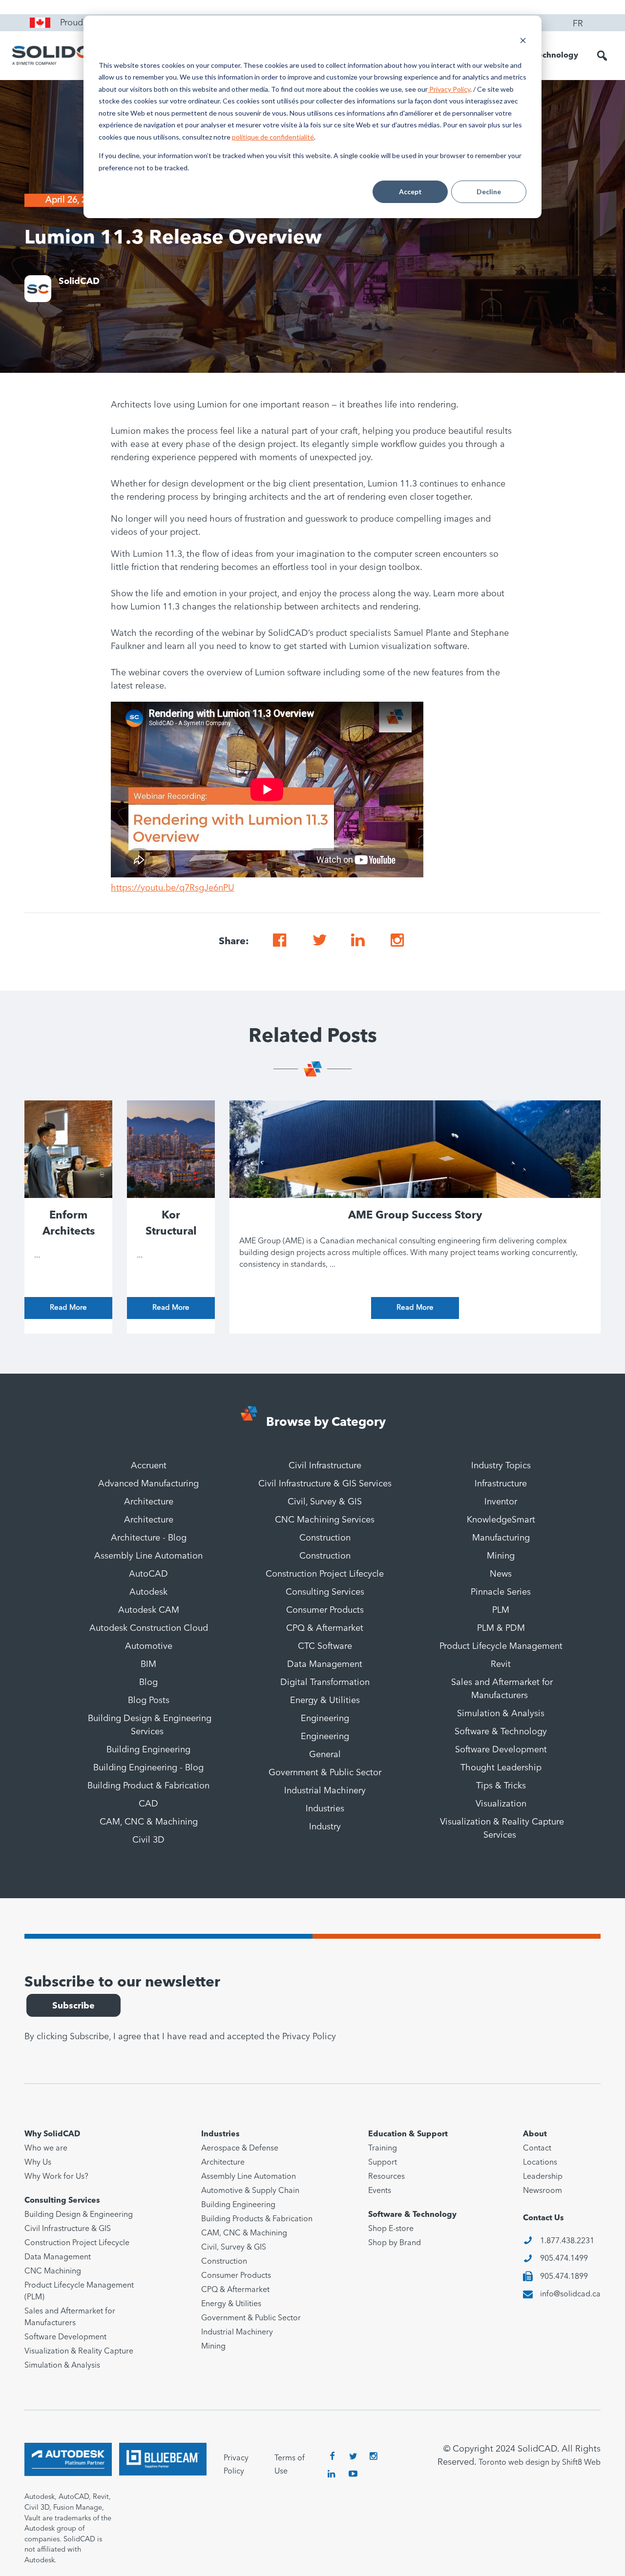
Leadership (543, 2177)
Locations (540, 2163)
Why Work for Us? (56, 2177)
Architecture (149, 1502)
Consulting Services (325, 1592)
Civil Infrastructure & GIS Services (325, 1484)
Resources (386, 2177)
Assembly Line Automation (148, 1556)
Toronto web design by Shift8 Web (540, 2463)
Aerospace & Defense (240, 2149)
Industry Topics (501, 1466)
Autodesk (148, 1592)
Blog (148, 1683)
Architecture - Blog (149, 1538)
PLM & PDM (501, 1628)
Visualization (501, 1804)
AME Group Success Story (415, 1216)
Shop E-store (391, 2229)
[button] (602, 56)
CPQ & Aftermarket (325, 1628)
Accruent (149, 1466)
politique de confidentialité (273, 137)
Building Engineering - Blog (148, 1768)
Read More (68, 1308)
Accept (410, 192)
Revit (501, 1664)
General (325, 1755)
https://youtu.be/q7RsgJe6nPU (173, 888)
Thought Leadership (501, 1768)
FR (578, 24)
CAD (148, 1804)
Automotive (149, 1646)
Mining (501, 1556)
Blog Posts (149, 1701)
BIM (148, 1664)
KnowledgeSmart (501, 1520)
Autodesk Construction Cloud (149, 1628)
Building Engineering (148, 1750)
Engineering (325, 1719)
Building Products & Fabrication (257, 2219)
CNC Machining (53, 2272)
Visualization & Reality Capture (79, 2352)
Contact (537, 2149)
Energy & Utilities (325, 1701)
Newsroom (542, 2191)
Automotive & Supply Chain (250, 2191)
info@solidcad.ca (570, 2294)
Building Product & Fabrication (148, 1786)
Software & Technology (501, 1732)
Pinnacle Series (501, 1592)
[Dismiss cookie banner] (523, 42)
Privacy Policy (449, 89)
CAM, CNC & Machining (149, 1822)
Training (383, 2149)
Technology (556, 56)
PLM (501, 1610)
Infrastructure (501, 1484)
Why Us (38, 2163)
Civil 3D (148, 1840)
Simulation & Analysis (501, 1714)
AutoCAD (148, 1574)
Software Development (501, 1750)
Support (383, 2163)
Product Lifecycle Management (501, 1646)
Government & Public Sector (325, 1773)
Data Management (325, 1664)
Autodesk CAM (149, 1610)
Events (380, 2191)
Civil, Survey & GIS (325, 1502)
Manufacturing (501, 1538)
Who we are (46, 2149)
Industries (325, 1809)
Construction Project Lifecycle (325, 1574)
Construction (325, 1538)
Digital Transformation (325, 1683)
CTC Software (325, 1646)
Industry (325, 1827)
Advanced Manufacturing (148, 1484)
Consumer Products (325, 1610)
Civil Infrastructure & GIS (68, 2229)
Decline (489, 192)
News (501, 1574)
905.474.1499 (564, 2259)
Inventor (501, 1502)
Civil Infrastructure (325, 1466)
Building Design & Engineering (79, 2215)
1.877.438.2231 (567, 2241)
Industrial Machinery (325, 1791)
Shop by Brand (395, 2243)
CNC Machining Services (325, 1520)
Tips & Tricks (501, 1786)
